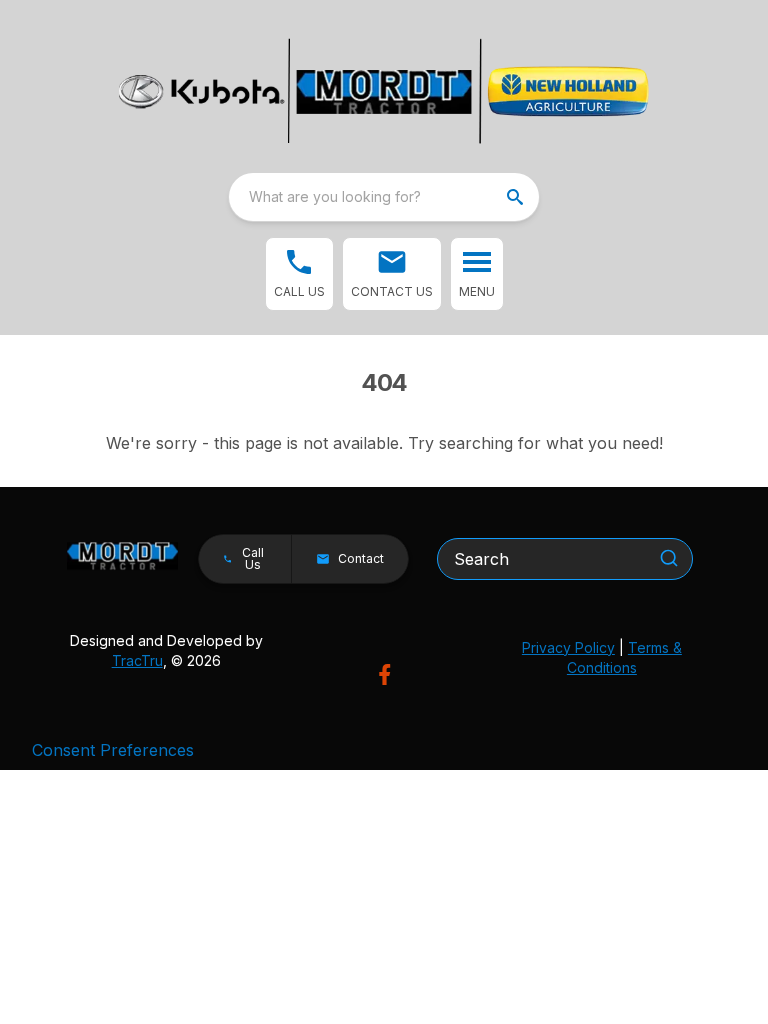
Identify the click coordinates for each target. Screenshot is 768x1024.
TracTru (137, 660)
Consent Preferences (113, 750)
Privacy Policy (568, 647)
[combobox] (384, 197)
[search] (517, 197)
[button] (299, 274)
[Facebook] (384, 674)
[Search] (669, 558)
